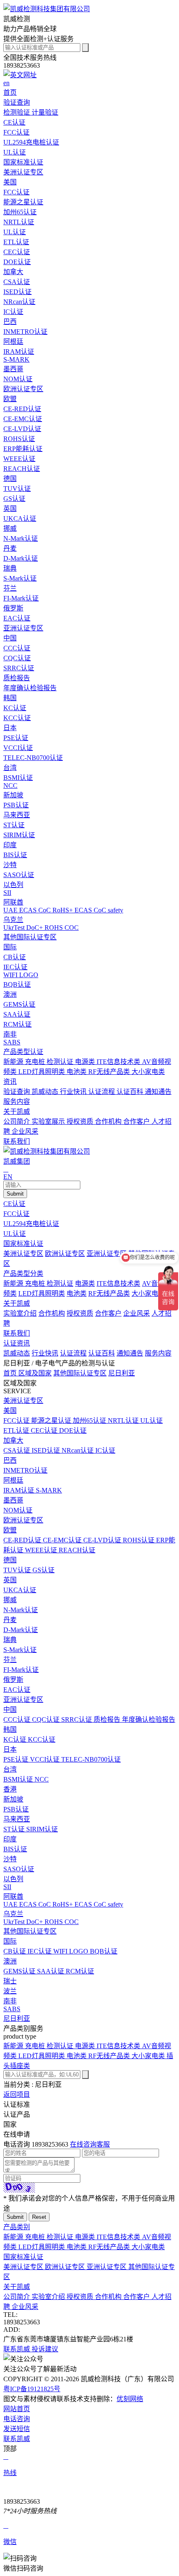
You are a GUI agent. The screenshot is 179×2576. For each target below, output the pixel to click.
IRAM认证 (20, 1490)
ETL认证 (17, 1430)
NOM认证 (18, 1510)
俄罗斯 (13, 608)
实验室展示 (49, 1121)
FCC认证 (16, 1214)
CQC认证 (47, 1719)
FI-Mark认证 (21, 1670)
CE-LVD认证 (103, 1540)
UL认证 (15, 1234)
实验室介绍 (20, 1313)
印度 (10, 845)
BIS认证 (15, 1849)
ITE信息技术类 (119, 1062)
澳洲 (10, 994)
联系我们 (17, 1333)
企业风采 (25, 1131)
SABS (12, 2009)
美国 (10, 182)
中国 (10, 638)
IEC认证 (40, 1951)
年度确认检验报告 (149, 1719)
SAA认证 (51, 1971)
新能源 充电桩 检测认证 (39, 1062)
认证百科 (131, 1092)
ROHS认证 (139, 1540)
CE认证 (14, 1204)
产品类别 (17, 2227)
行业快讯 (74, 1092)
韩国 (10, 698)
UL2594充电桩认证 (31, 1224)
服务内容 (17, 1102)
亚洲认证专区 (23, 628)
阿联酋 (13, 902)
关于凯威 (17, 1303)
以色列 (13, 885)
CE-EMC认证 (63, 1540)
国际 (10, 947)
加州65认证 (90, 1420)
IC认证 (105, 1450)
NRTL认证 (124, 1420)
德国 (10, 479)
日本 (10, 728)
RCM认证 (80, 1971)
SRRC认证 (77, 1719)
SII (7, 1887)
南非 (10, 1034)
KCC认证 (42, 1739)
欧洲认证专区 (23, 389)
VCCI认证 (46, 1759)
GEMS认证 (20, 1971)
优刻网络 (130, 2399)
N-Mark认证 (21, 1610)
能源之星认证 (52, 1420)
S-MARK (49, 1490)
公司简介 (17, 1121)
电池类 (77, 1072)
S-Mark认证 (20, 1650)
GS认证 (44, 1570)
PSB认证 (16, 1809)
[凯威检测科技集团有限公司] (47, 9)
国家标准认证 (23, 1244)
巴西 (10, 322)
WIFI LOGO (72, 1951)
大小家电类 (148, 1072)
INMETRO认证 (25, 1470)
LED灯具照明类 (42, 1072)
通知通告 (158, 1092)
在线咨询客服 (90, 2144)
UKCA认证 (20, 1590)
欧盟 (10, 399)
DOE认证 (73, 1430)
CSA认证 (17, 1450)
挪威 (10, 528)
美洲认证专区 (23, 172)
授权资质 (81, 1121)
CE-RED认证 (23, 1540)
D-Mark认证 (21, 1630)
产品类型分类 (23, 1273)
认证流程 (102, 1092)
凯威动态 (46, 1092)
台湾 (10, 768)
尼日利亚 (122, 1373)
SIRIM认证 (42, 1829)
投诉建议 (45, 2349)
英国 (10, 509)
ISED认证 (47, 1450)
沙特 (10, 865)
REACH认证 (77, 1550)
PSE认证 (17, 1759)
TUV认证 (18, 1570)
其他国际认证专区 (30, 937)
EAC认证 (17, 1690)
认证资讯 (17, 1343)
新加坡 (13, 795)
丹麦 (10, 548)
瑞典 (10, 568)
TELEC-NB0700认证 (91, 1759)
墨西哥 (13, 369)
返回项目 (17, 2094)
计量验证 (45, 112)
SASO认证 (19, 1869)
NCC (42, 1779)
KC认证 (16, 1739)
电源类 (86, 1062)
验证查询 (17, 1092)
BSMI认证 (19, 1779)
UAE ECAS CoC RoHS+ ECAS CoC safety (63, 1904)
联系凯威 (17, 2349)
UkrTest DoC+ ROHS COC (41, 1922)
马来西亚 (17, 815)
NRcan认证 (78, 1450)
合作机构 (109, 1121)
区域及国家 (35, 1373)
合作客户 (137, 1121)
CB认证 (15, 1951)
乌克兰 (13, 920)
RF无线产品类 (110, 1072)
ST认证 (15, 1829)
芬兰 (10, 588)
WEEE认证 (42, 1550)
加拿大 (13, 272)
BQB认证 (104, 1951)
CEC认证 (45, 1430)
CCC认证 (18, 1719)
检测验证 (17, 112)
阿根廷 (13, 342)
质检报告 (108, 1719)
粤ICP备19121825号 (32, 2389)
